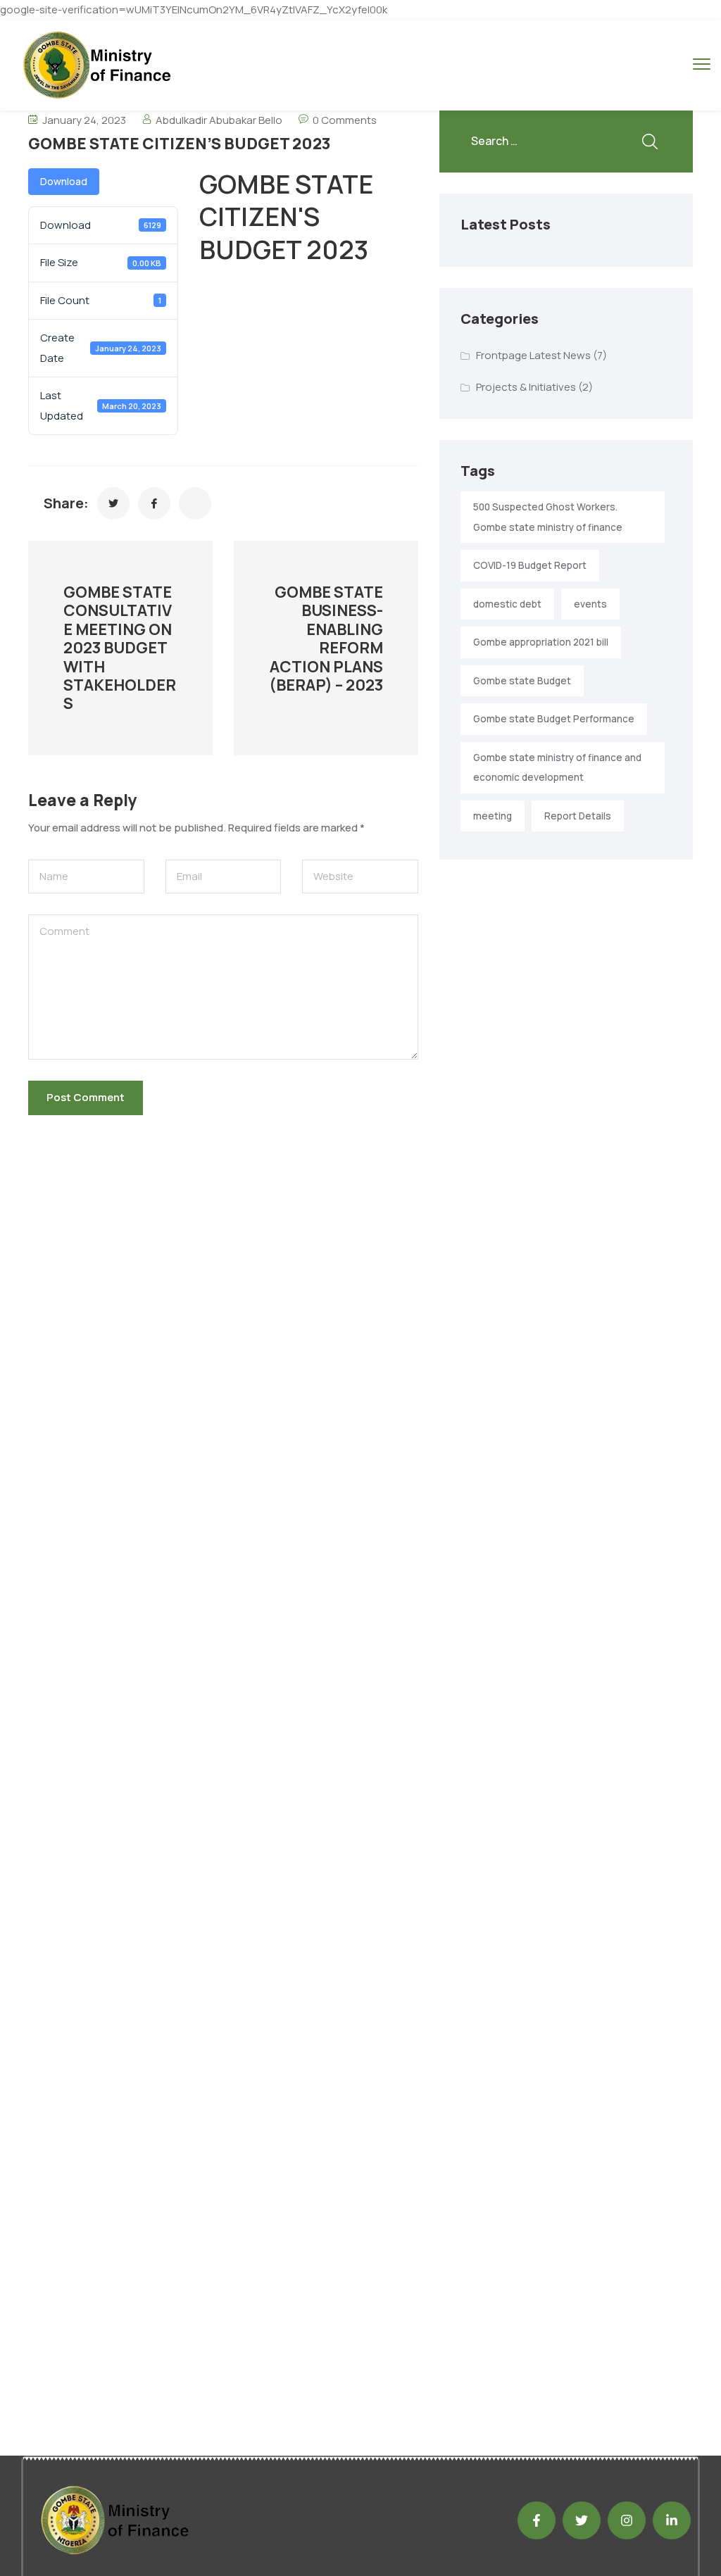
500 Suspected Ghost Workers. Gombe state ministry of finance (548, 517)
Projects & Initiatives (526, 387)
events (590, 604)
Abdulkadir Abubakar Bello (219, 120)
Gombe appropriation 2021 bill (541, 642)
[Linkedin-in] (672, 2520)
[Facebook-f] (537, 2520)
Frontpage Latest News (533, 355)
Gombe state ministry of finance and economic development (557, 768)
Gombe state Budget (522, 681)
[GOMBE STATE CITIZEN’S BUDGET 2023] (113, 503)
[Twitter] (582, 2520)
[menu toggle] (702, 64)
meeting (493, 816)
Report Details (578, 816)
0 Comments (345, 120)
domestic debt (507, 604)
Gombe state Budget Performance (554, 719)
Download (64, 181)
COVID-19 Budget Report (530, 565)
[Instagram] (627, 2520)
